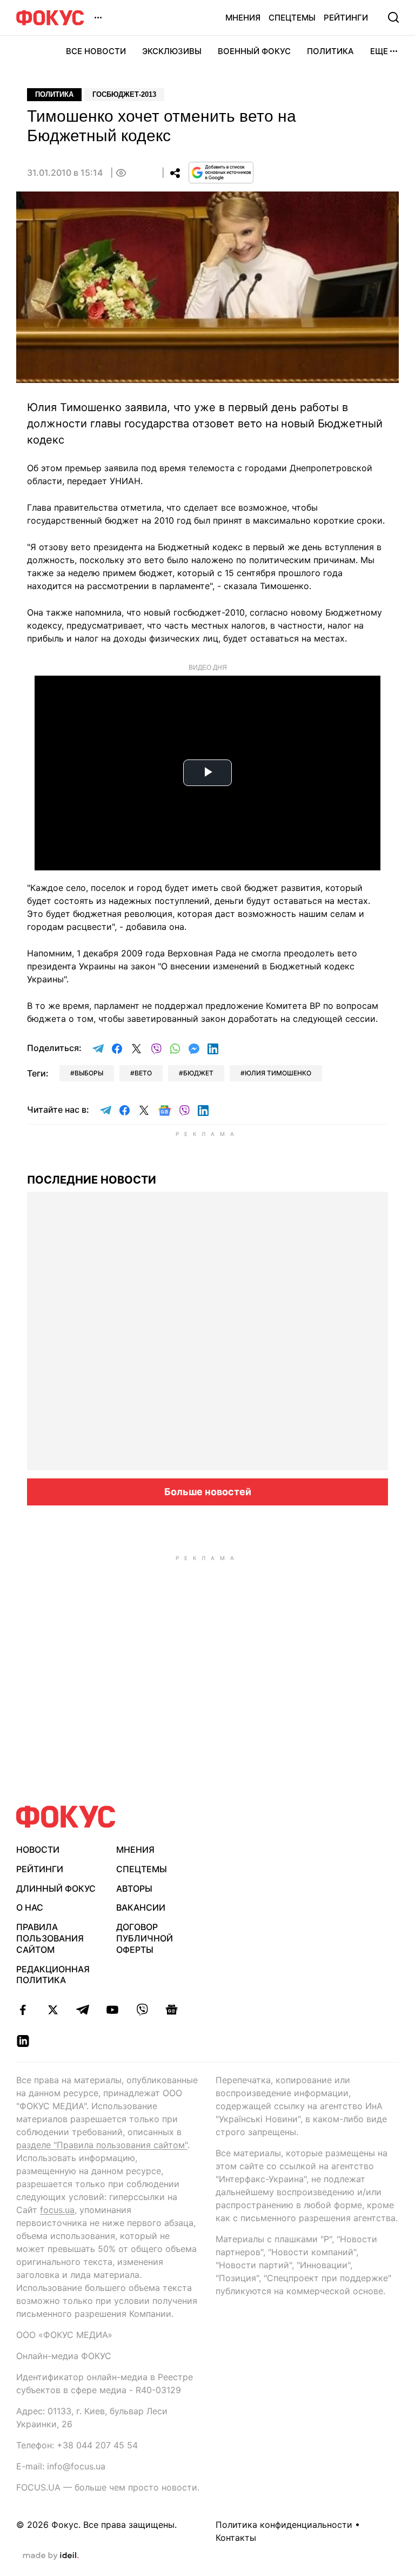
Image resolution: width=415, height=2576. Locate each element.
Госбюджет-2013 (124, 94)
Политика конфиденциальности (284, 2525)
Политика (330, 51)
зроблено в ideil (51, 2556)
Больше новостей (208, 1492)
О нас (30, 1907)
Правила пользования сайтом (50, 1938)
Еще (379, 51)
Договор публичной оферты (145, 1938)
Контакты (236, 2538)
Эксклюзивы (172, 51)
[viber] (142, 2010)
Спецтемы (292, 18)
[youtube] (112, 2010)
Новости (38, 1850)
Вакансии (141, 1907)
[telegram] (82, 2010)
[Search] (393, 17)
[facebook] (23, 2010)
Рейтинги (346, 18)
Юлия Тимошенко (278, 1073)
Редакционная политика (53, 1975)
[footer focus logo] (66, 1817)
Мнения (243, 18)
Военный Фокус (254, 51)
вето (143, 1073)
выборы (89, 1073)
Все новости (96, 51)
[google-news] (172, 2010)
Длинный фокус (56, 1888)
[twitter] (53, 2010)
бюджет (198, 1073)
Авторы (134, 1888)
